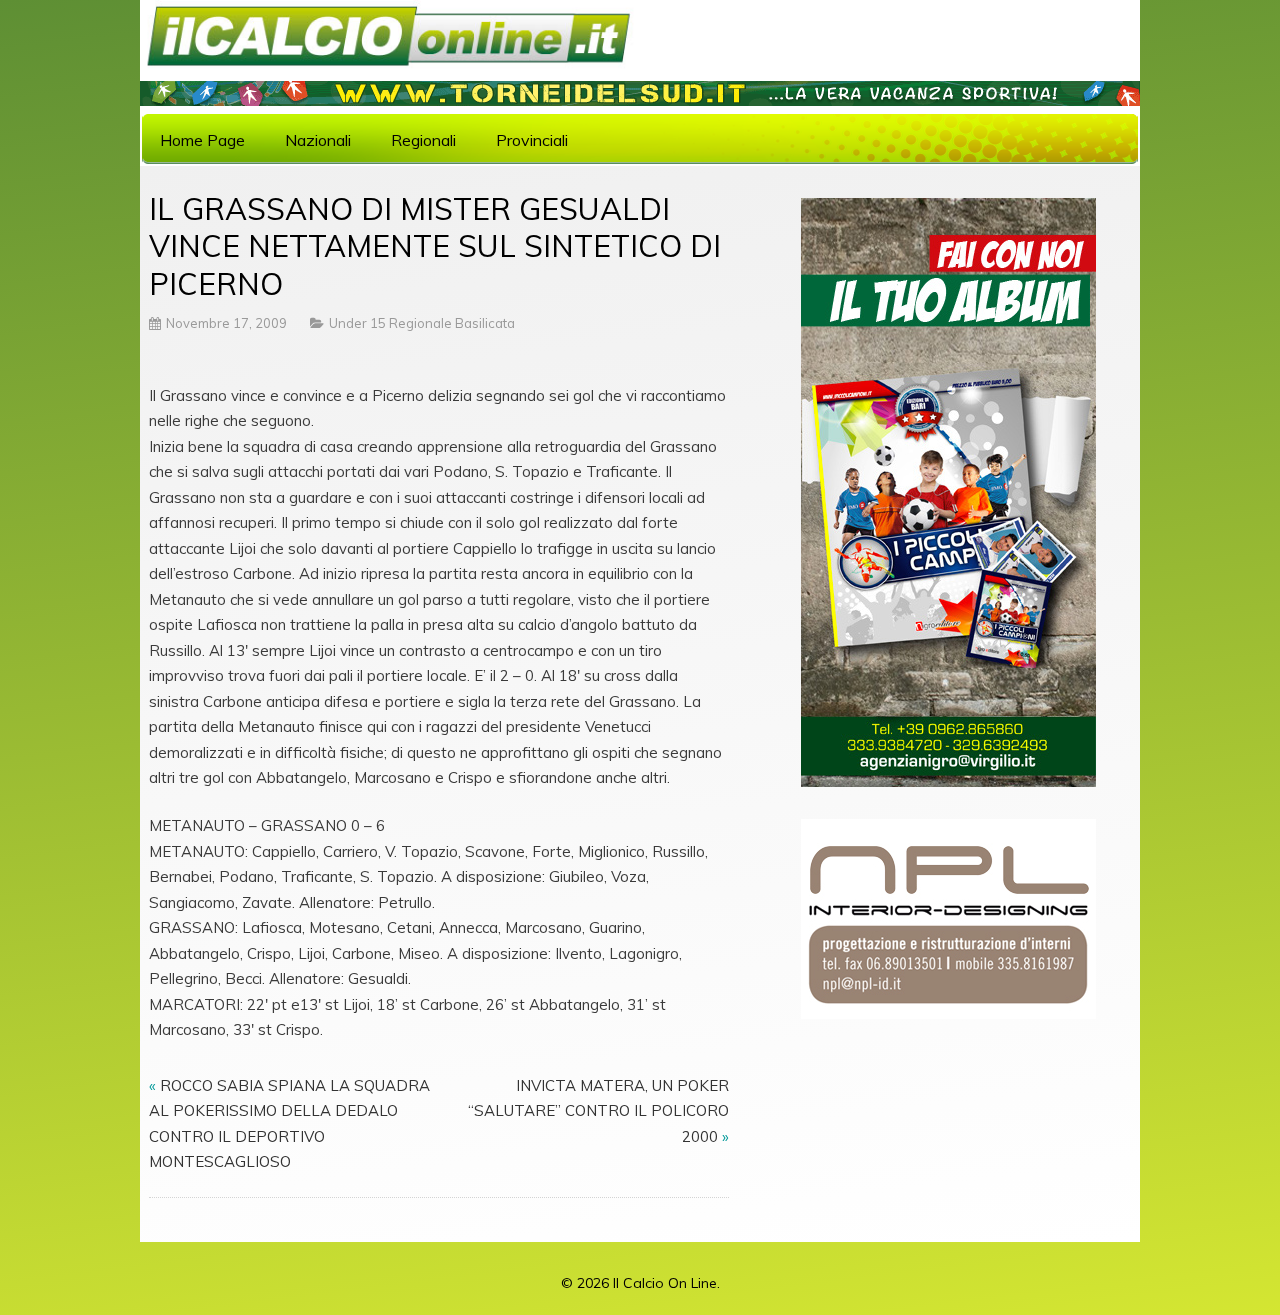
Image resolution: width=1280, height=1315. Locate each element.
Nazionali (318, 140)
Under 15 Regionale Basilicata (422, 323)
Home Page (202, 140)
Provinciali (532, 140)
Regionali (423, 140)
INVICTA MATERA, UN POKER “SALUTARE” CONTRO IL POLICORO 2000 (598, 1111)
